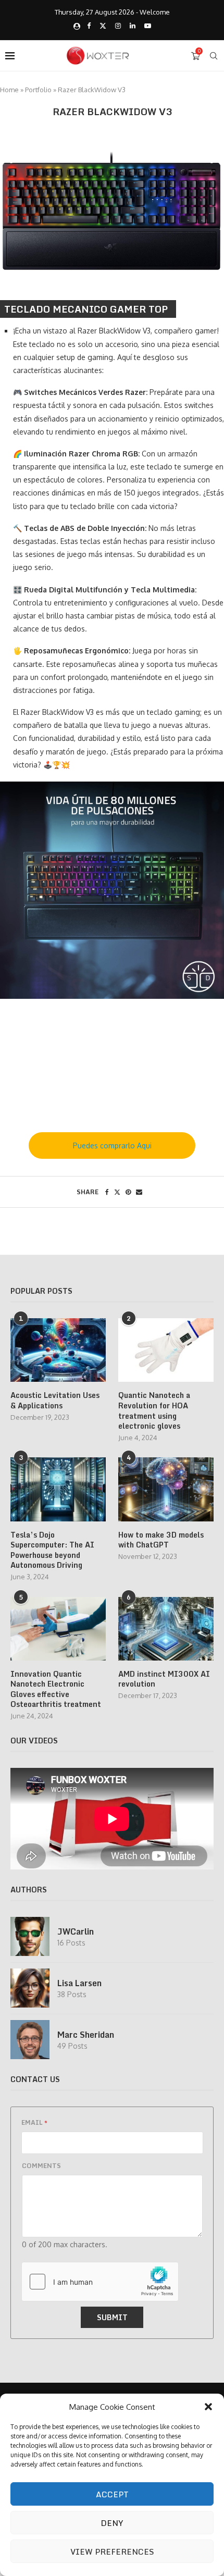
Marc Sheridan (86, 2035)
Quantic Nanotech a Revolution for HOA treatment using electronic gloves (154, 1410)
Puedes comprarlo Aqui (112, 1145)
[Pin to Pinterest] (128, 1192)
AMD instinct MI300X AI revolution (164, 1679)
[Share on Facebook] (107, 1192)
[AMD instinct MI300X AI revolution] (166, 1629)
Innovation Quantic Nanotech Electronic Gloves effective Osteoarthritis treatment (56, 1689)
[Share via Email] (139, 1192)
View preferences (112, 2552)
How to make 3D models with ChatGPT (161, 1540)
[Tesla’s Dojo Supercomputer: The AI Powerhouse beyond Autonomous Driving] (58, 1489)
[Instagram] (118, 26)
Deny (112, 2523)
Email (34, 2122)
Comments (41, 2166)
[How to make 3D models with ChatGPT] (166, 1489)
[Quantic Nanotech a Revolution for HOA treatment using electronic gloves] (166, 1350)
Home (9, 90)
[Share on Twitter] (117, 1192)
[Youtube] (148, 26)
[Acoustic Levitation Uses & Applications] (58, 1350)
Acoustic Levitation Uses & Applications (55, 1400)
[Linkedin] (133, 26)
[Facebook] (89, 26)
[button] (208, 2407)
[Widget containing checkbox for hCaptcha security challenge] (100, 2282)
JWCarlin (76, 1931)
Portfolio (38, 90)
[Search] (214, 56)
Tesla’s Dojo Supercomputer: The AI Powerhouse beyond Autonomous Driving (52, 1550)
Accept (112, 2494)
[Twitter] (103, 26)
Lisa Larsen (79, 1983)
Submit (112, 2317)
